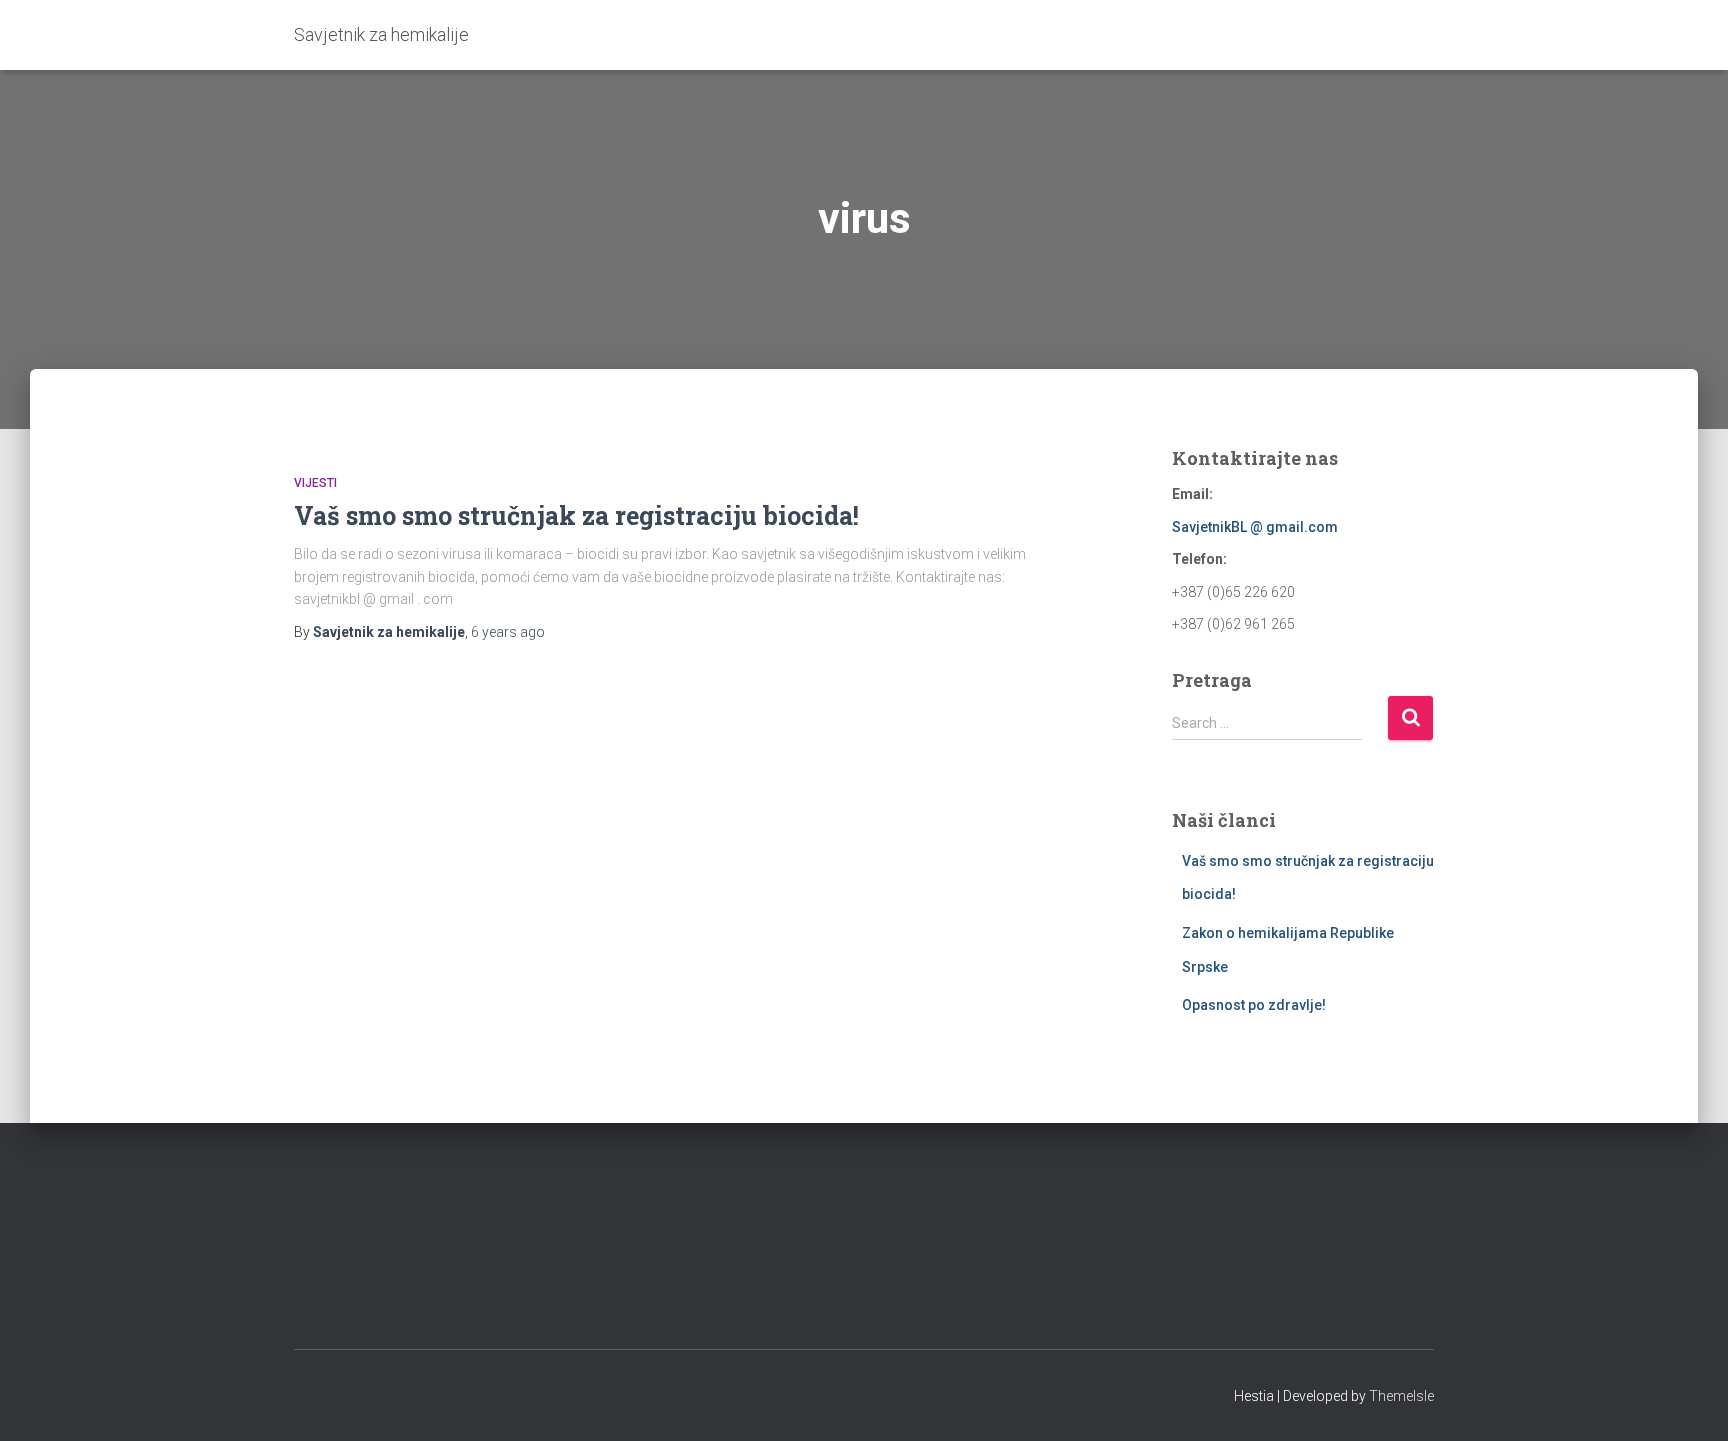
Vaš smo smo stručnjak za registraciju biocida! (576, 515)
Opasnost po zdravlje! (1254, 1005)
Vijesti (315, 483)
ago (508, 632)
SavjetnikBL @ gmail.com (1255, 527)
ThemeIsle (1401, 1396)
